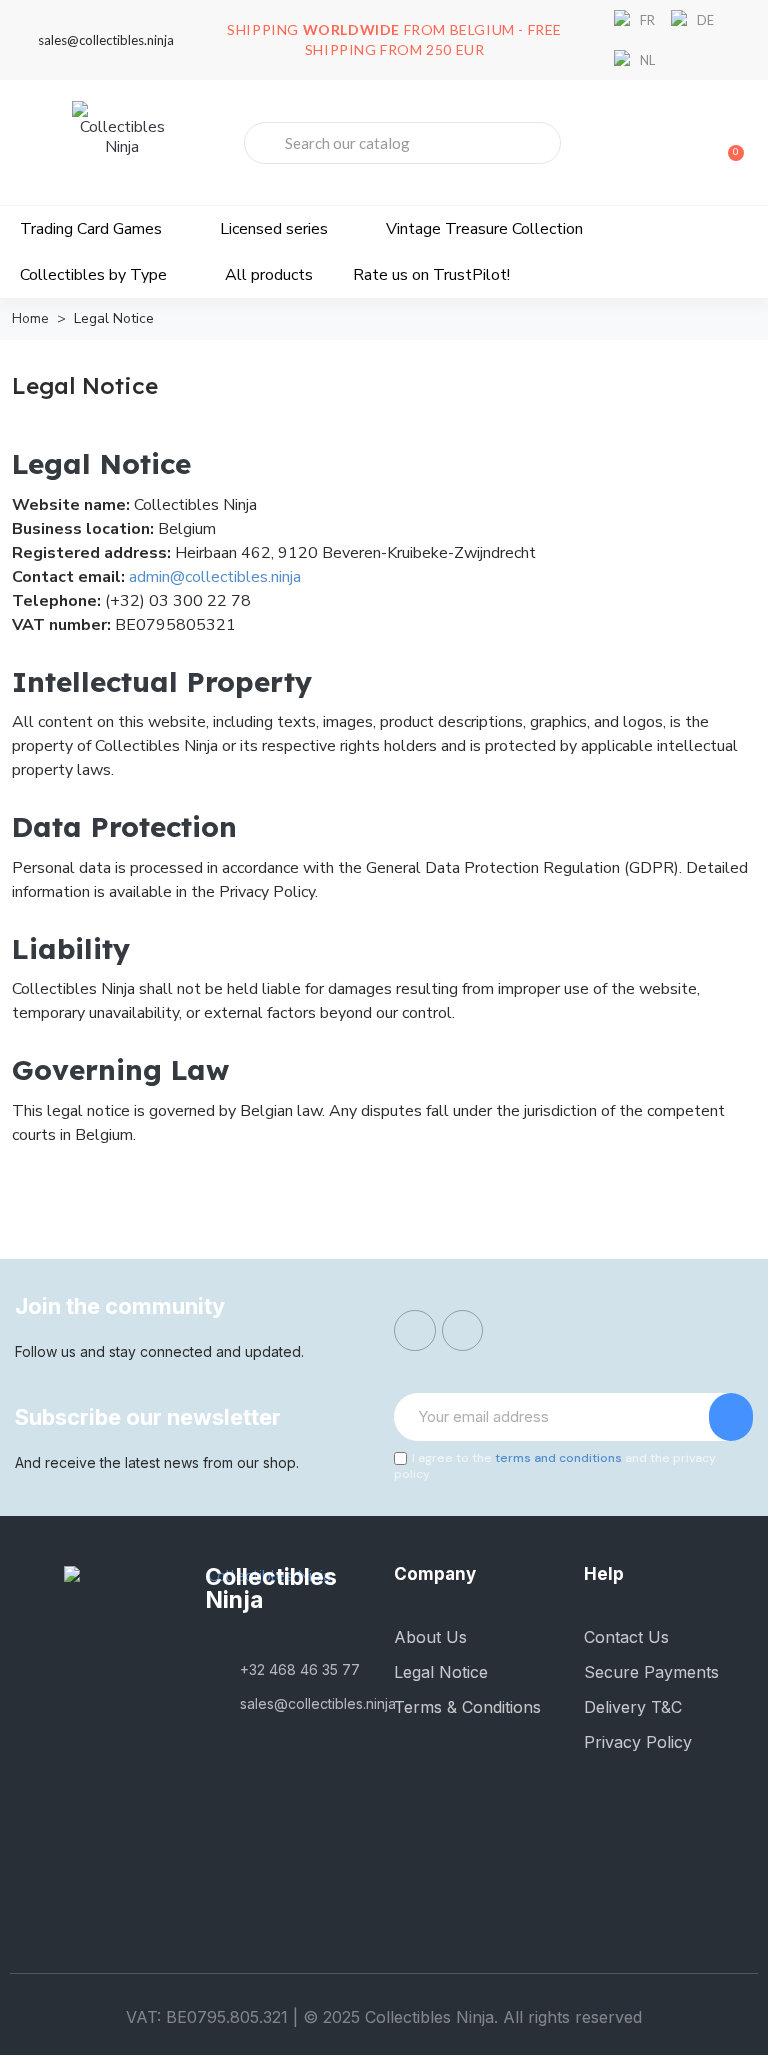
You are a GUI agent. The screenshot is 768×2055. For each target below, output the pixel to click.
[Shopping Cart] (727, 143)
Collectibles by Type (93, 275)
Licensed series (274, 229)
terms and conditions (558, 1458)
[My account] (658, 145)
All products (269, 275)
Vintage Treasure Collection (484, 229)
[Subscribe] (731, 1417)
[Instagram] (463, 1331)
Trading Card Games (91, 229)
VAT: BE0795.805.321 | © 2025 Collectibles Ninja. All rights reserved (384, 2017)
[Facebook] (415, 1331)
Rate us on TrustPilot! (431, 275)
